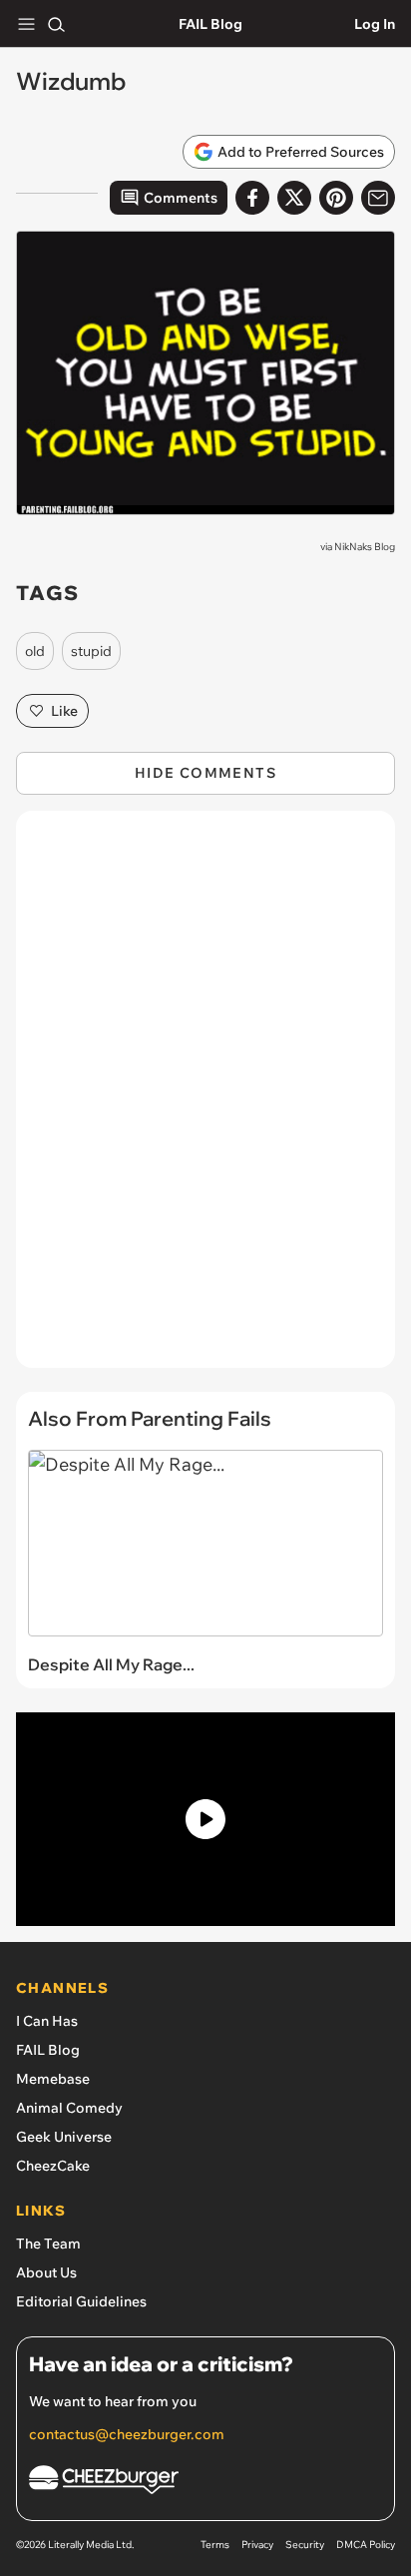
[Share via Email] (378, 198)
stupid (91, 651)
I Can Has (47, 2021)
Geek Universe (64, 2137)
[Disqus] (205, 1099)
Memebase (53, 2079)
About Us (46, 2272)
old (35, 651)
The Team (48, 2244)
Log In (375, 24)
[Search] (56, 24)
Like (64, 711)
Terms (215, 2545)
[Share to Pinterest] (336, 198)
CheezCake (53, 2166)
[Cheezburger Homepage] (205, 2483)
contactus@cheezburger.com (127, 2434)
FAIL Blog (210, 24)
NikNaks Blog (365, 547)
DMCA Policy (366, 2545)
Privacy (257, 2545)
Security (305, 2545)
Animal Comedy (69, 2108)
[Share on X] (294, 198)
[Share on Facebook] (252, 198)
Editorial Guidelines (81, 2301)
